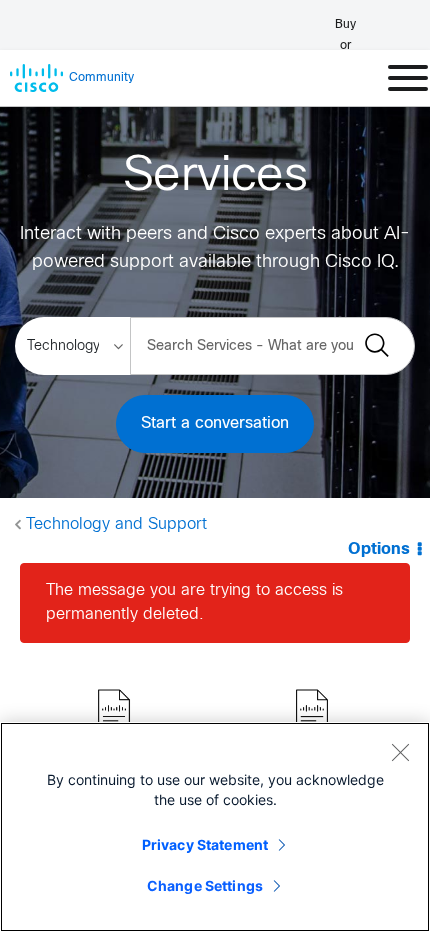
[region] (215, 827)
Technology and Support (116, 524)
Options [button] (379, 549)
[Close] (400, 752)
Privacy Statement (205, 844)
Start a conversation (215, 423)
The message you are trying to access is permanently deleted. (194, 602)
